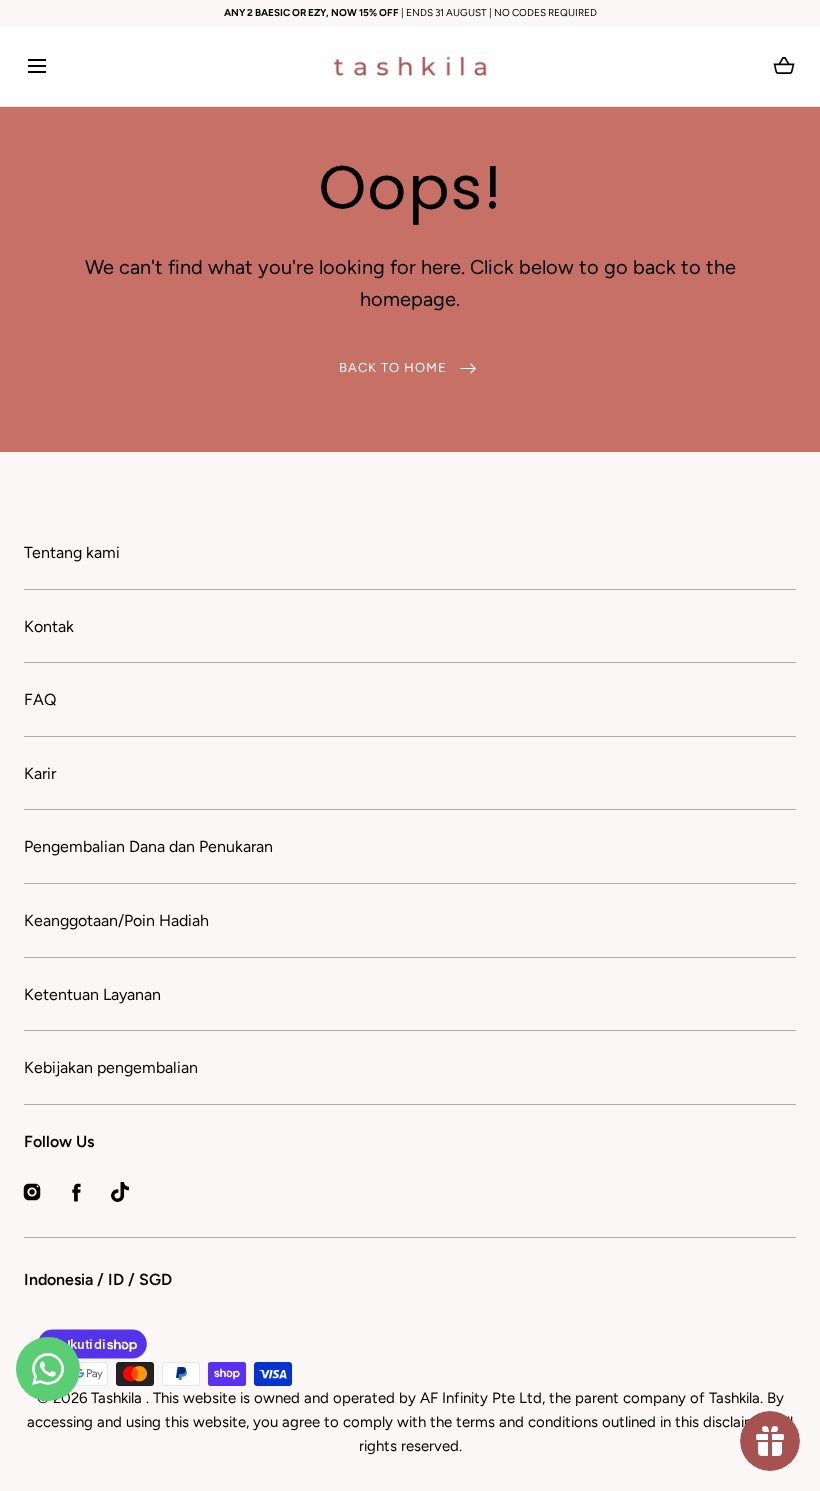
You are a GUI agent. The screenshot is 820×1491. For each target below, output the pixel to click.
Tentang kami (72, 552)
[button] (36, 66)
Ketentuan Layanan (92, 994)
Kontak (49, 626)
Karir (40, 773)
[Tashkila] (410, 66)
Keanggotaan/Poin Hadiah (116, 920)
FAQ (40, 699)
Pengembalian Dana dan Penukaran (148, 846)
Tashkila (118, 1398)
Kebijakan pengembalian (111, 1067)
